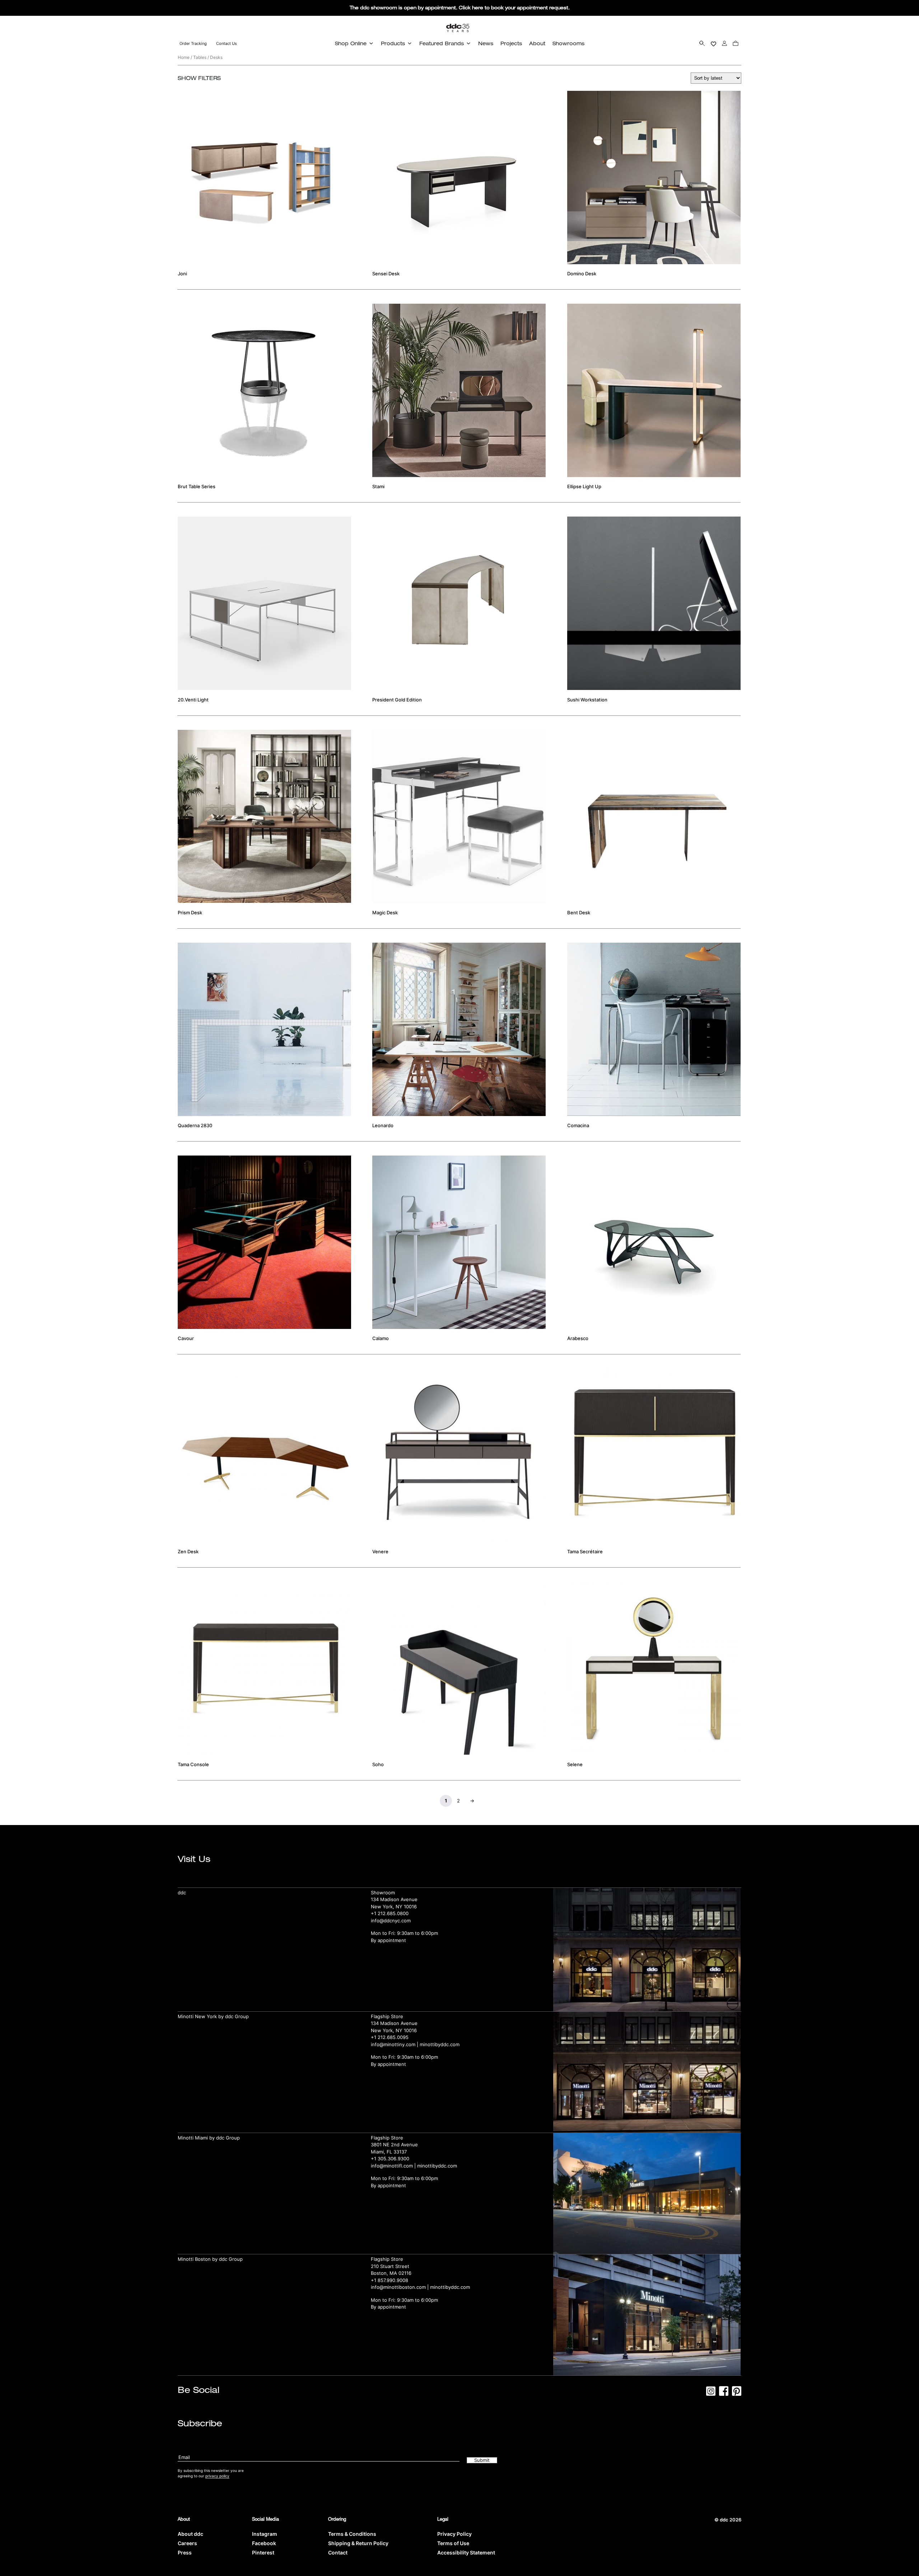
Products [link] (393, 43)
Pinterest (263, 2552)
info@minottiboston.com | (400, 2287)
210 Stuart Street (390, 2266)
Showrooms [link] (568, 43)
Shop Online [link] (351, 43)
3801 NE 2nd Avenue (394, 2145)
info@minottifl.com (392, 2166)
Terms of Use (453, 2543)
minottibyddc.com (440, 2044)
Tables (200, 57)
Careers (187, 2543)
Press (185, 2552)
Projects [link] (511, 43)
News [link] (486, 43)
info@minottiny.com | (395, 2044)
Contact (338, 2552)
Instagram (265, 2534)
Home (184, 57)
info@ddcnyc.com (391, 1921)
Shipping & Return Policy (358, 2543)
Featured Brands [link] (442, 43)
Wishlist (713, 43)
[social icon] (711, 2393)
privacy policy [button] (217, 2476)
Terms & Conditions (352, 2534)
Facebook (264, 2543)
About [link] (537, 43)
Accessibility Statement (466, 2552)
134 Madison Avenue (394, 1899)
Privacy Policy (454, 2534)
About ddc (190, 2534)
